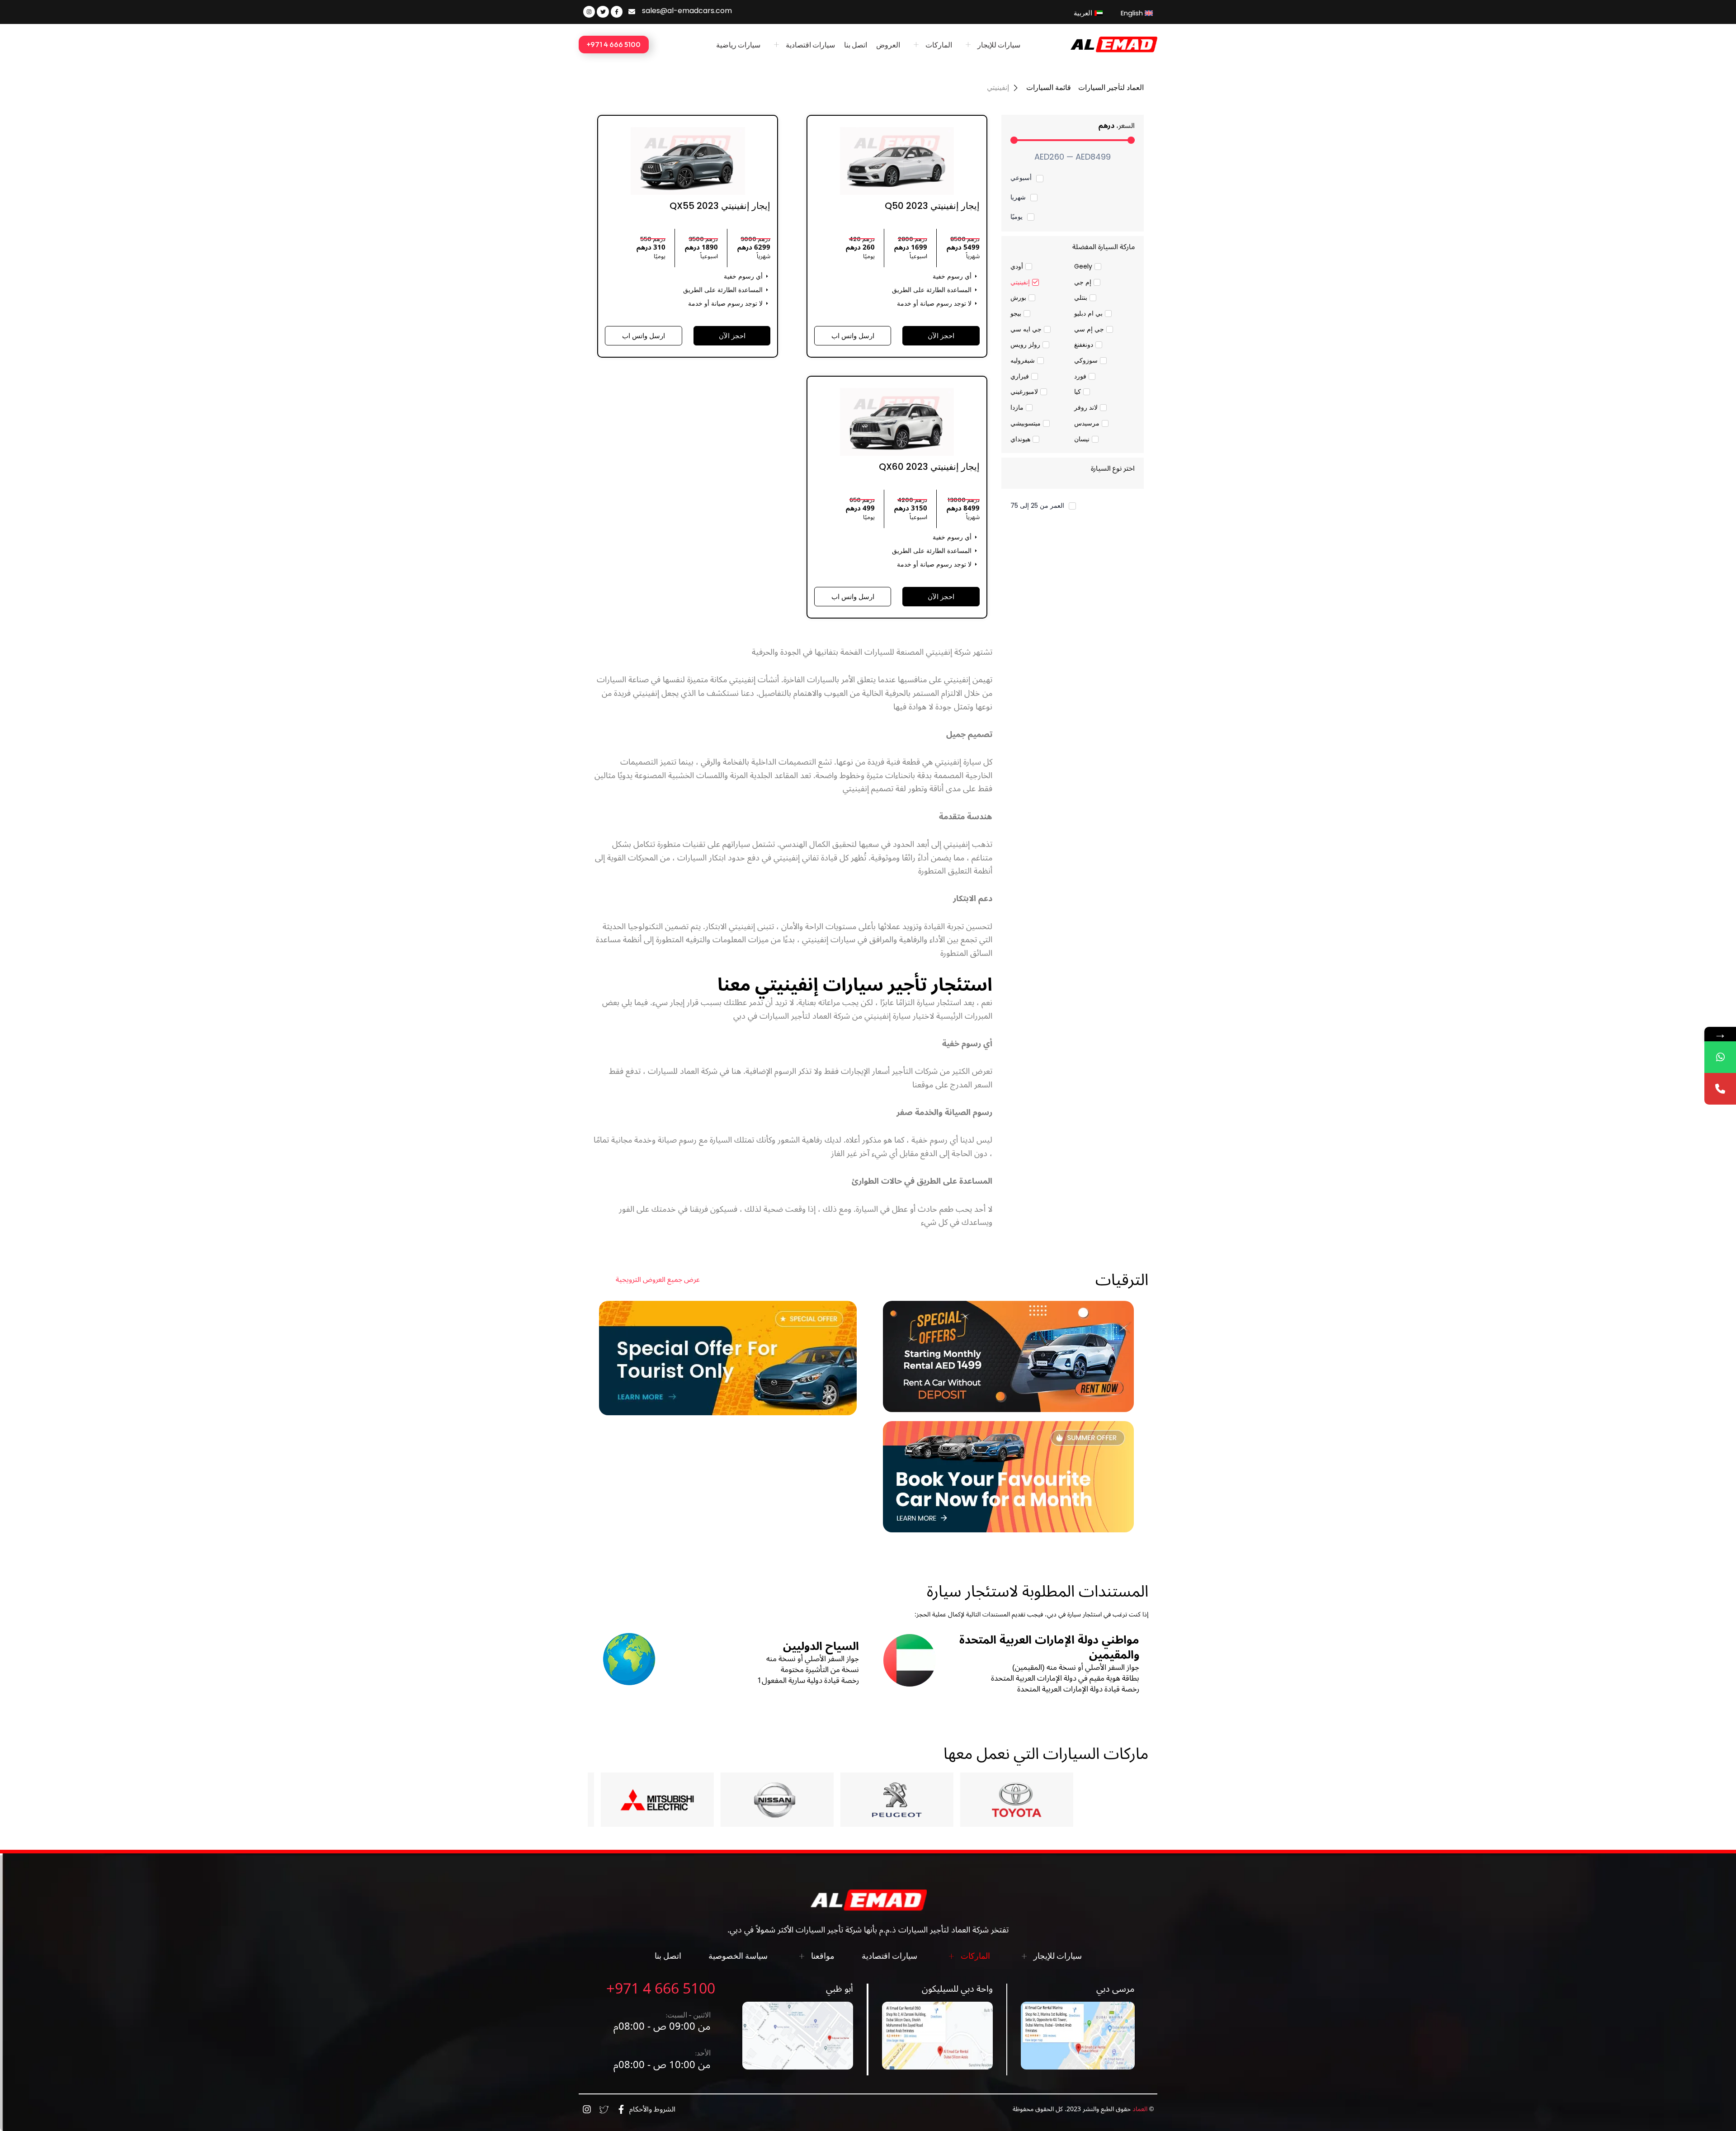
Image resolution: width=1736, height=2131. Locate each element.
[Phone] (1720, 1089)
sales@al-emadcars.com (687, 11)
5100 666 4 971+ (661, 1989)
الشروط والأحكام (652, 2109)
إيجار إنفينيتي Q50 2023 (932, 206)
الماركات (939, 45)
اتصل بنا (856, 45)
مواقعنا (823, 1956)
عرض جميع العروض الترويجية (658, 1280)
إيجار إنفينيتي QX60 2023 (929, 467)
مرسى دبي (1116, 1989)
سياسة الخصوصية (738, 1956)
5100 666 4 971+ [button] (614, 44)
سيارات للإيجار (999, 45)
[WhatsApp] (1720, 1057)
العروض (888, 45)
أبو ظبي (840, 1989)
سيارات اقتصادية (810, 45)
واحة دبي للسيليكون (957, 1989)
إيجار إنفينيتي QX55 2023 (720, 206)
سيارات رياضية (738, 45)
